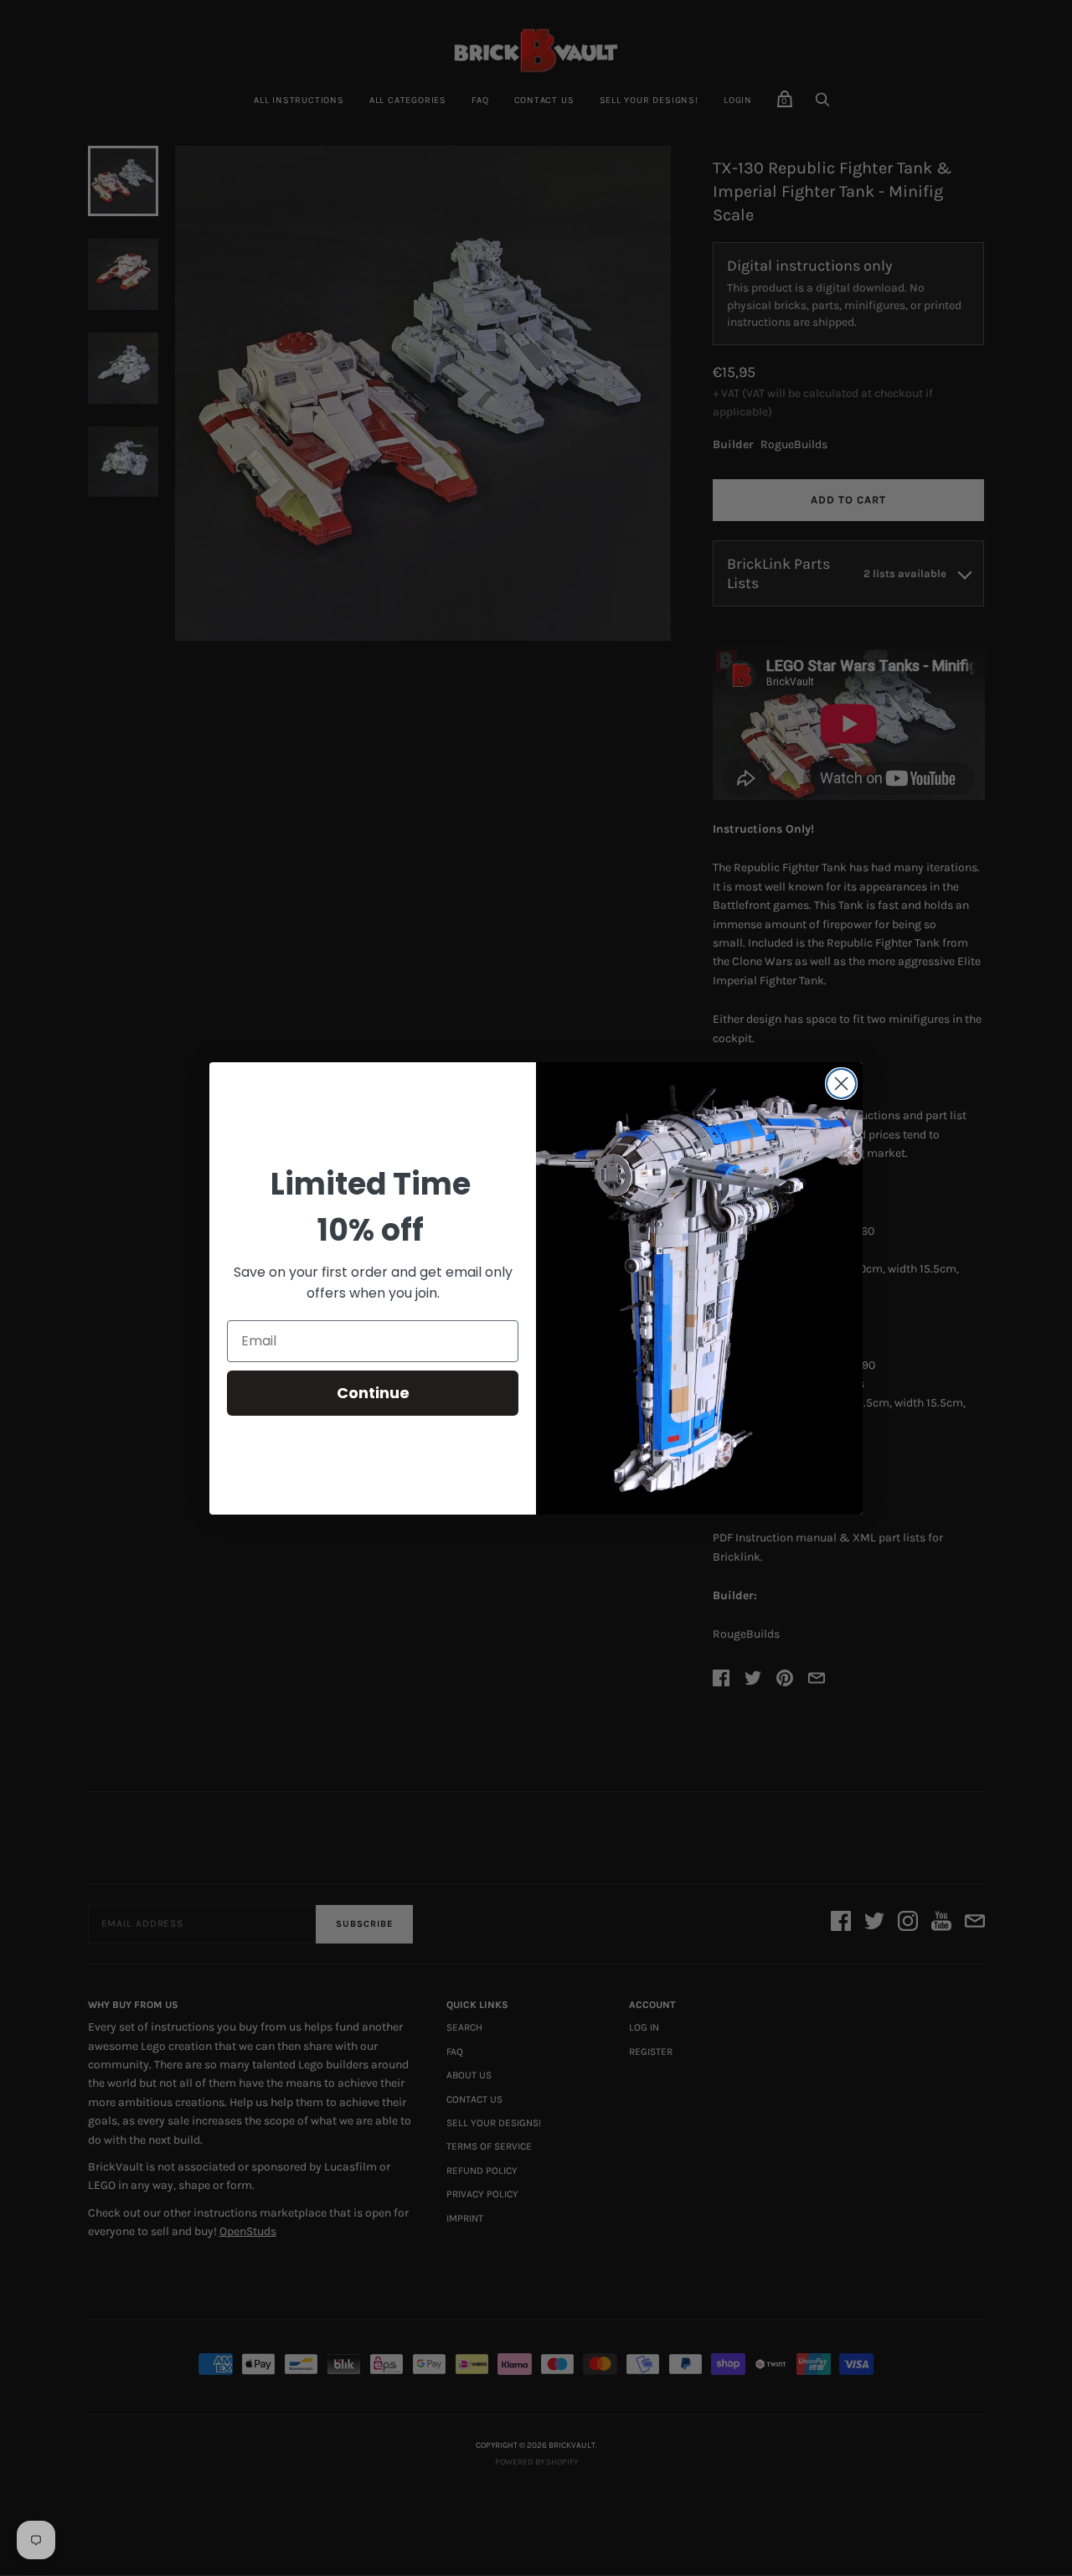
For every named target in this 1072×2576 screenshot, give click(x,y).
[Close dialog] (841, 1084)
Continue (373, 1393)
